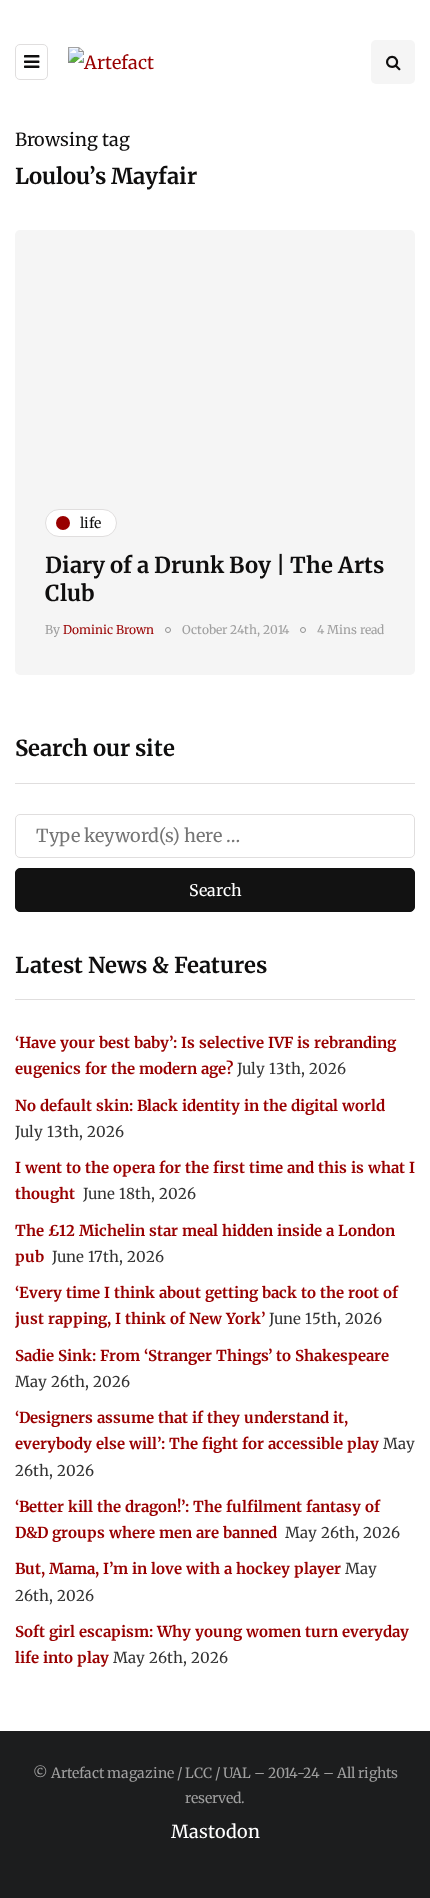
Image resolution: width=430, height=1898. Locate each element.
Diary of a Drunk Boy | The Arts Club (214, 579)
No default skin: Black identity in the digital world (200, 1105)
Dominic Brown (108, 629)
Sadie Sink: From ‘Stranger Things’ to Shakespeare (202, 1355)
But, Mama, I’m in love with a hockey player (178, 1568)
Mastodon (215, 1831)
